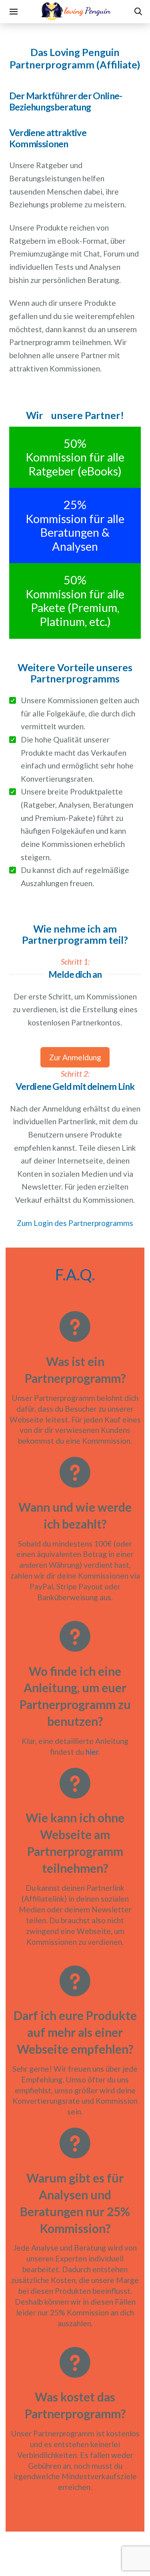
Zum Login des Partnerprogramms (75, 1223)
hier (92, 1752)
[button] (13, 12)
